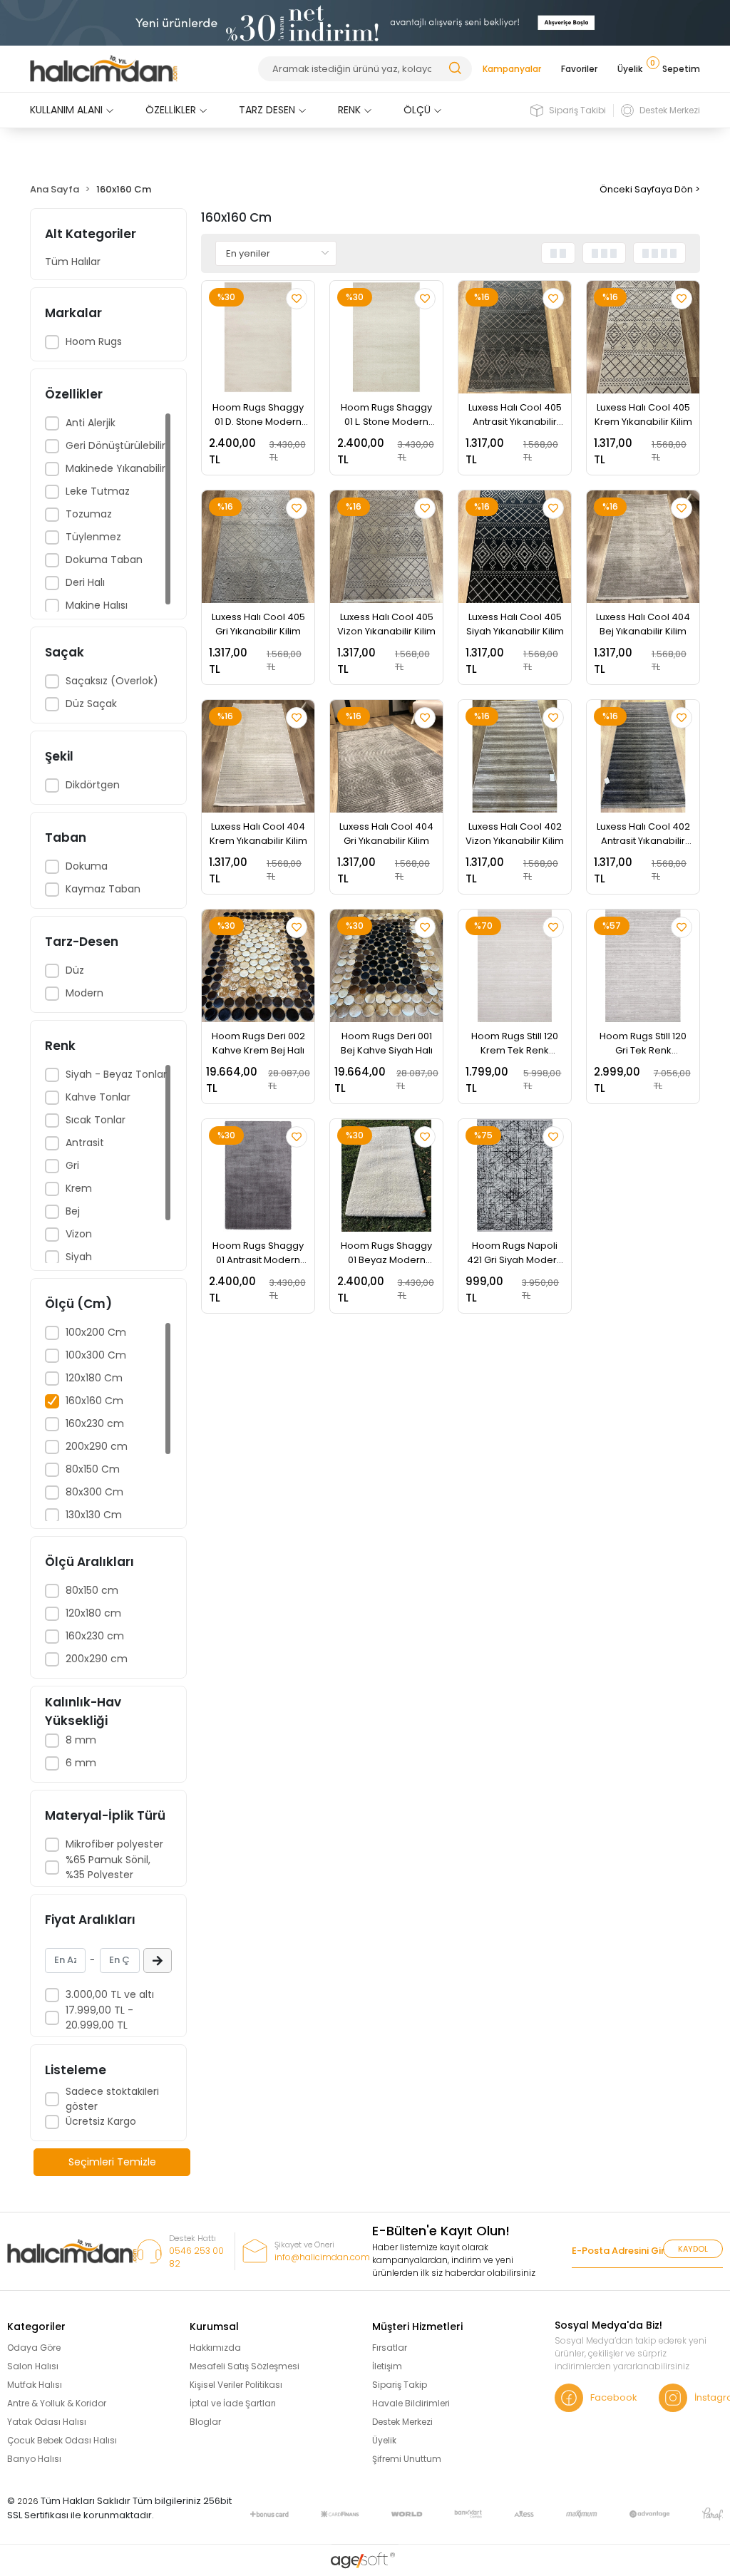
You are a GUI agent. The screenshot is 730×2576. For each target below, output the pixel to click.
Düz (75, 970)
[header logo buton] (104, 69)
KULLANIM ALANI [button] (66, 110)
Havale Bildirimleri (411, 2403)
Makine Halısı (97, 605)
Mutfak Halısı (35, 2385)
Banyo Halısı (34, 2459)
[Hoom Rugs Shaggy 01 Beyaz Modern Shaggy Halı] (386, 1175)
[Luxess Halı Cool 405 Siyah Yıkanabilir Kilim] (515, 547)
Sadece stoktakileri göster (112, 2099)
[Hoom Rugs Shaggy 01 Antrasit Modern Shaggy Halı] (258, 1175)
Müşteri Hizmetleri (417, 2327)
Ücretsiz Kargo (101, 2121)
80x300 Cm (94, 1492)
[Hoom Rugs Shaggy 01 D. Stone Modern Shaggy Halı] (258, 337)
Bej (73, 1211)
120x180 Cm (94, 1378)
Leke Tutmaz (98, 491)
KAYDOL (693, 2249)
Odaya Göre (34, 2348)
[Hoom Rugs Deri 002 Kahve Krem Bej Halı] (258, 966)
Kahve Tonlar (98, 1097)
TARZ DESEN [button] (267, 110)
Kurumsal (214, 2327)
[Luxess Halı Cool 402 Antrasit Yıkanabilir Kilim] (643, 756)
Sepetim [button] (678, 69)
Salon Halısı (33, 2366)
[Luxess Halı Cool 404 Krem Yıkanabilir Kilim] (258, 756)
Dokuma (87, 866)
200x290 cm (97, 1446)
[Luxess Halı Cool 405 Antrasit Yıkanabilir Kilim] (515, 337)
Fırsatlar (390, 2348)
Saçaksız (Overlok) (112, 681)
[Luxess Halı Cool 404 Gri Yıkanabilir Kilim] (386, 756)
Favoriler (579, 69)
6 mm (81, 1763)
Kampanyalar (512, 69)
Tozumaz (89, 514)
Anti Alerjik (91, 423)
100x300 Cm (96, 1355)
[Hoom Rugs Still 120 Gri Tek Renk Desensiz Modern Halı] (643, 966)
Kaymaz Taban (103, 889)
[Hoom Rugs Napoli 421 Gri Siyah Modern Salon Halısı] (515, 1175)
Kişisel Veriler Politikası (236, 2385)
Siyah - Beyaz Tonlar (116, 1074)
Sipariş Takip (400, 2385)
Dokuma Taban (104, 560)
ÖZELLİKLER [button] (171, 110)
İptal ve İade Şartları (233, 2403)
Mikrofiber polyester (114, 1844)
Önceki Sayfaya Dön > (650, 189)
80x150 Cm (93, 1469)
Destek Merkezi (670, 110)
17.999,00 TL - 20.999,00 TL (99, 2018)
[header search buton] (455, 67)
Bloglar (205, 2422)
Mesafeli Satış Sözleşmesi (245, 2366)
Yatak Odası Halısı (47, 2422)
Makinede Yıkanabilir (115, 468)
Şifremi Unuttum (407, 2459)
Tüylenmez (93, 537)
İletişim (387, 2366)
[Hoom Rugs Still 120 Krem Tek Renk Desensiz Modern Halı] (515, 966)
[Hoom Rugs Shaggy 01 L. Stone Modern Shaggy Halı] (386, 337)
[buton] (365, 22)
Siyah (79, 1257)
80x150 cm (92, 1590)
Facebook (614, 2397)
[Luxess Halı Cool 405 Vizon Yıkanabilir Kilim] (386, 547)
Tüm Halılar (73, 262)
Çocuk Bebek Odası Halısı (62, 2440)
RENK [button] (349, 110)
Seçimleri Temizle (112, 2162)
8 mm (81, 1740)
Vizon (79, 1234)
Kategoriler (36, 2327)
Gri (72, 1165)
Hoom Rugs (94, 341)
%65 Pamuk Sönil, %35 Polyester (108, 1867)
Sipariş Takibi (577, 110)
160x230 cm (95, 1423)
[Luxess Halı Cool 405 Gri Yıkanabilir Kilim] (258, 547)
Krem (79, 1188)
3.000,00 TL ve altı (110, 1994)
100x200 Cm (96, 1332)
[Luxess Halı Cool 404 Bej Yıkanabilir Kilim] (643, 547)
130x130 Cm (94, 1515)
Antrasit (85, 1143)
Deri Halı (85, 582)
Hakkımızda (215, 2348)
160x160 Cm (94, 1401)
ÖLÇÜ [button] (417, 110)
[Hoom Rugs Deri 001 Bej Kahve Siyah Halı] (386, 966)
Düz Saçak (91, 704)
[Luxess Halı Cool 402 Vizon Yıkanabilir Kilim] (515, 756)
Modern (84, 993)
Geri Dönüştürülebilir (115, 445)
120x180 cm (93, 1613)
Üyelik (630, 69)
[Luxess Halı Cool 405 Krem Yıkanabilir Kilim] (643, 337)
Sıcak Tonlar (96, 1120)
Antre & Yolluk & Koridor (57, 2403)
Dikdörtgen (93, 785)
